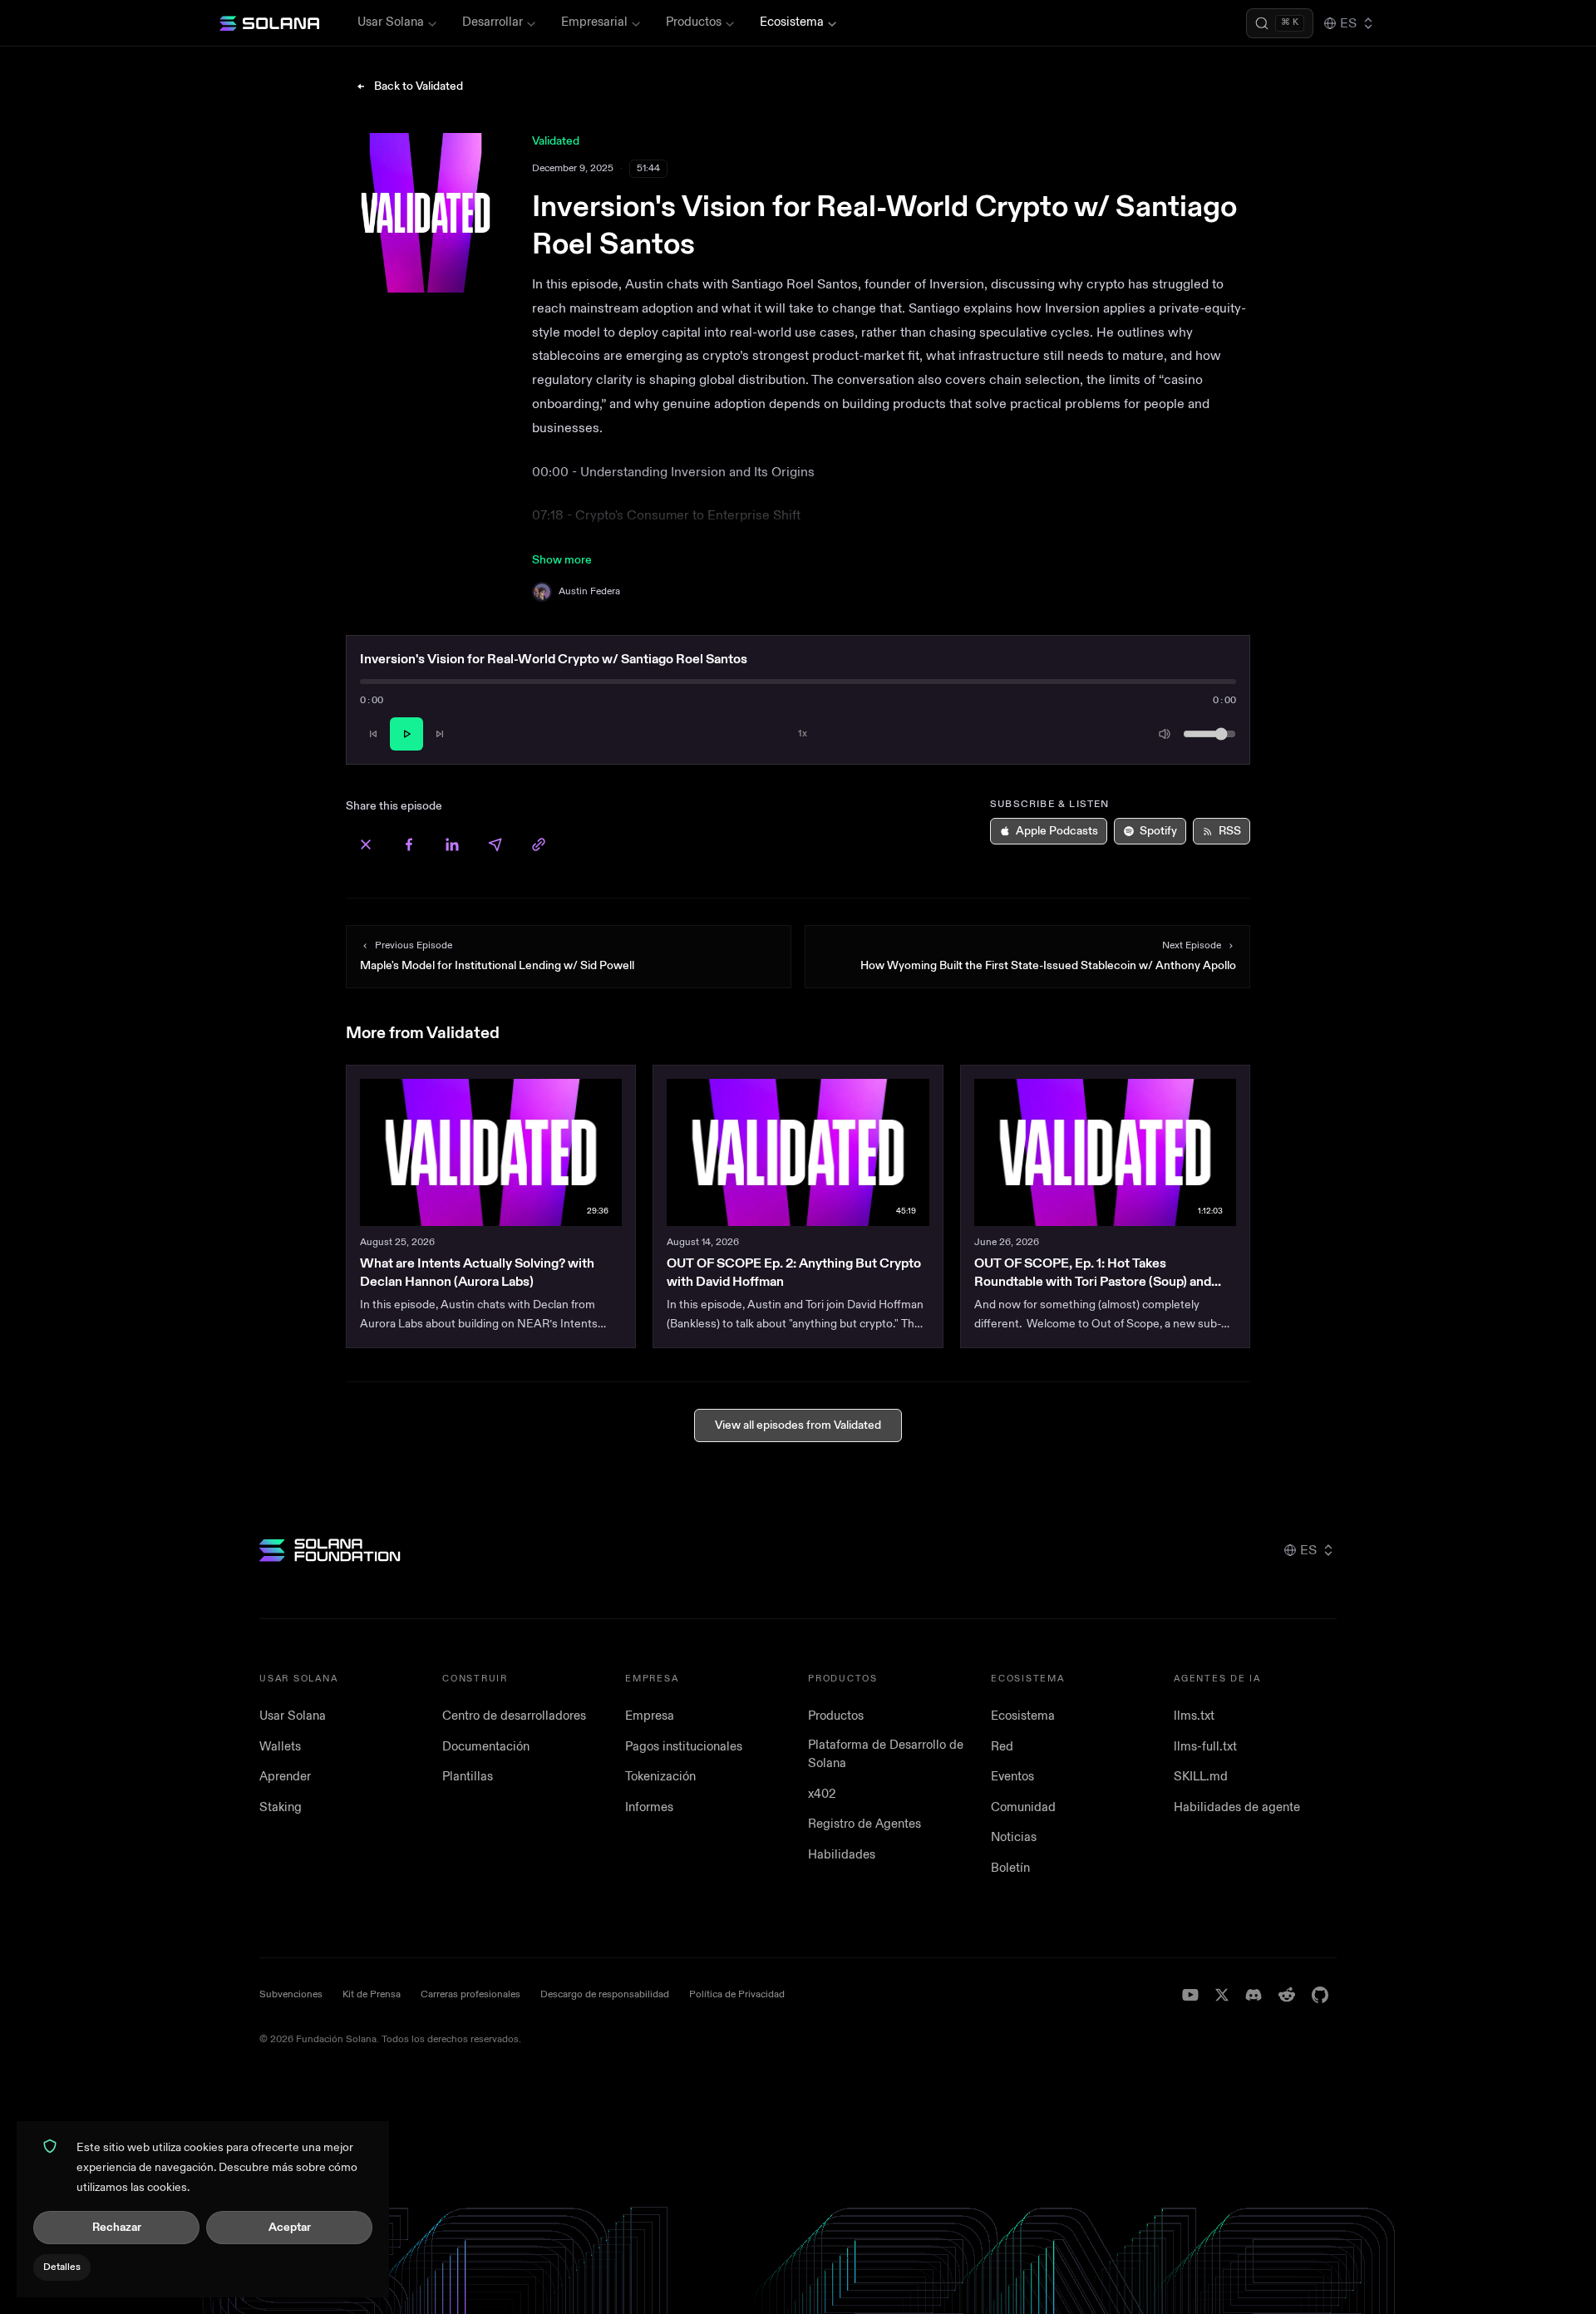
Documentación (486, 1747)
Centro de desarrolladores (514, 1716)
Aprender (285, 1777)
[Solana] (269, 23)
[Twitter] (1222, 1995)
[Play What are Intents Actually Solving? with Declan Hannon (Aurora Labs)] (491, 1152)
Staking (281, 1807)
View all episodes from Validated (798, 1425)
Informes (649, 1807)
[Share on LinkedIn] (452, 844)
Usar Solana (391, 22)
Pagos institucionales (684, 1747)
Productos (694, 22)
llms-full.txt (1205, 1747)
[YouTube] (1190, 1995)
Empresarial (594, 22)
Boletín (1010, 1868)
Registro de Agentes (864, 1824)
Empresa (650, 1716)
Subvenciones (291, 1994)
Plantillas (468, 1777)
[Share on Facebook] (409, 844)
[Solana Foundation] (330, 1550)
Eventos (1012, 1777)
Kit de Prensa (372, 1994)
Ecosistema (792, 22)
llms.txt (1194, 1716)
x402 (822, 1794)
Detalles (62, 2267)
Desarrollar (493, 22)
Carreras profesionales (470, 1994)
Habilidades (842, 1855)
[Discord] (1254, 1995)
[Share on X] (366, 844)
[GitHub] (1320, 1995)
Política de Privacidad (737, 1994)
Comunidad (1023, 1807)
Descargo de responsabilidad (605, 1994)
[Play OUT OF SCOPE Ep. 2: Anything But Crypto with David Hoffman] (798, 1152)
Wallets (280, 1747)
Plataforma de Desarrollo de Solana (886, 1755)
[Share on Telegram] (495, 844)
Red (1002, 1747)
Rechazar (117, 2227)
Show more (562, 560)
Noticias (1014, 1837)
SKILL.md (1201, 1777)
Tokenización (660, 1777)
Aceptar (290, 2227)
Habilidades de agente (1237, 1807)
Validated (556, 141)
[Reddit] (1287, 1995)
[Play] (406, 734)
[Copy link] (539, 844)
